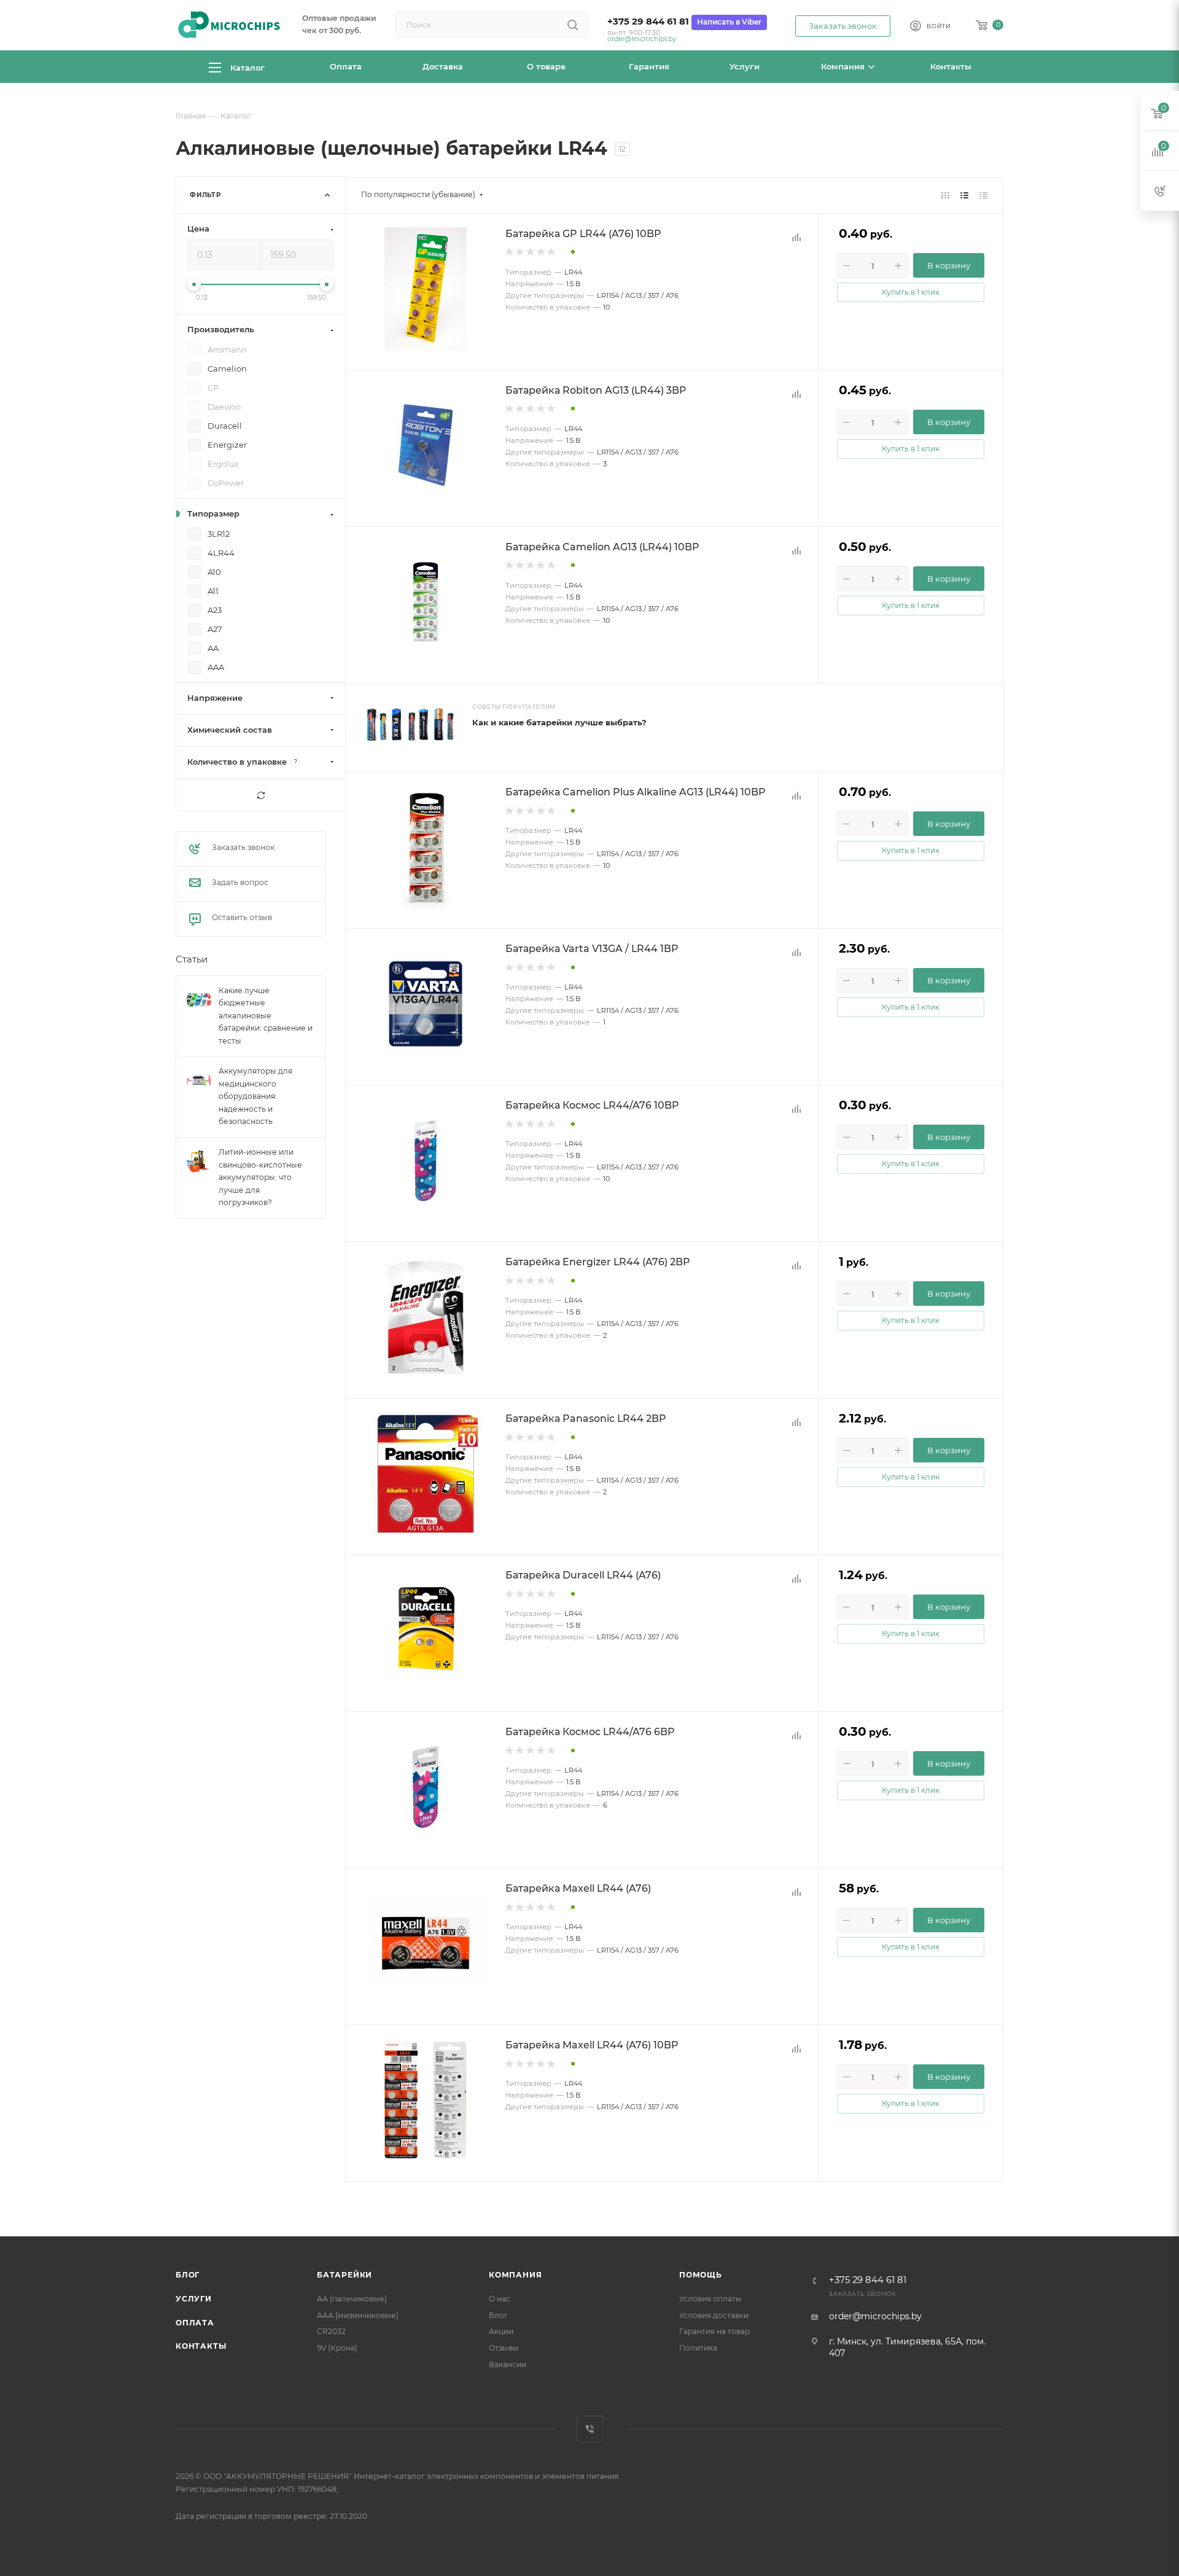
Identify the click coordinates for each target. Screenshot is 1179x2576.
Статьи (192, 960)
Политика (698, 2348)
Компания (515, 2275)
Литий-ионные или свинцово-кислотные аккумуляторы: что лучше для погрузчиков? (260, 1177)
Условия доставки (714, 2315)
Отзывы (504, 2348)
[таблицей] (983, 195)
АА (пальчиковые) (352, 2299)
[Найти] (573, 25)
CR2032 (331, 2331)
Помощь (701, 2275)
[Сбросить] (261, 795)
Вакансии (508, 2364)
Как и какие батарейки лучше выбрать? (559, 722)
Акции (501, 2331)
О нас (500, 2299)
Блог (188, 2275)
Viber (590, 2429)
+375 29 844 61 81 (648, 21)
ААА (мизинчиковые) (358, 2315)
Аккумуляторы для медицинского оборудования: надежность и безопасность (255, 1097)
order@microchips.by (642, 39)
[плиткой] (945, 195)
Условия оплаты (710, 2299)
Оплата (195, 2323)
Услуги (194, 2299)
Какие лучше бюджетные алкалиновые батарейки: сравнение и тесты (266, 1016)
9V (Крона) (337, 2348)
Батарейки (344, 2275)
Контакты (201, 2346)
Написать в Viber (729, 22)
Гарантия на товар (714, 2331)
